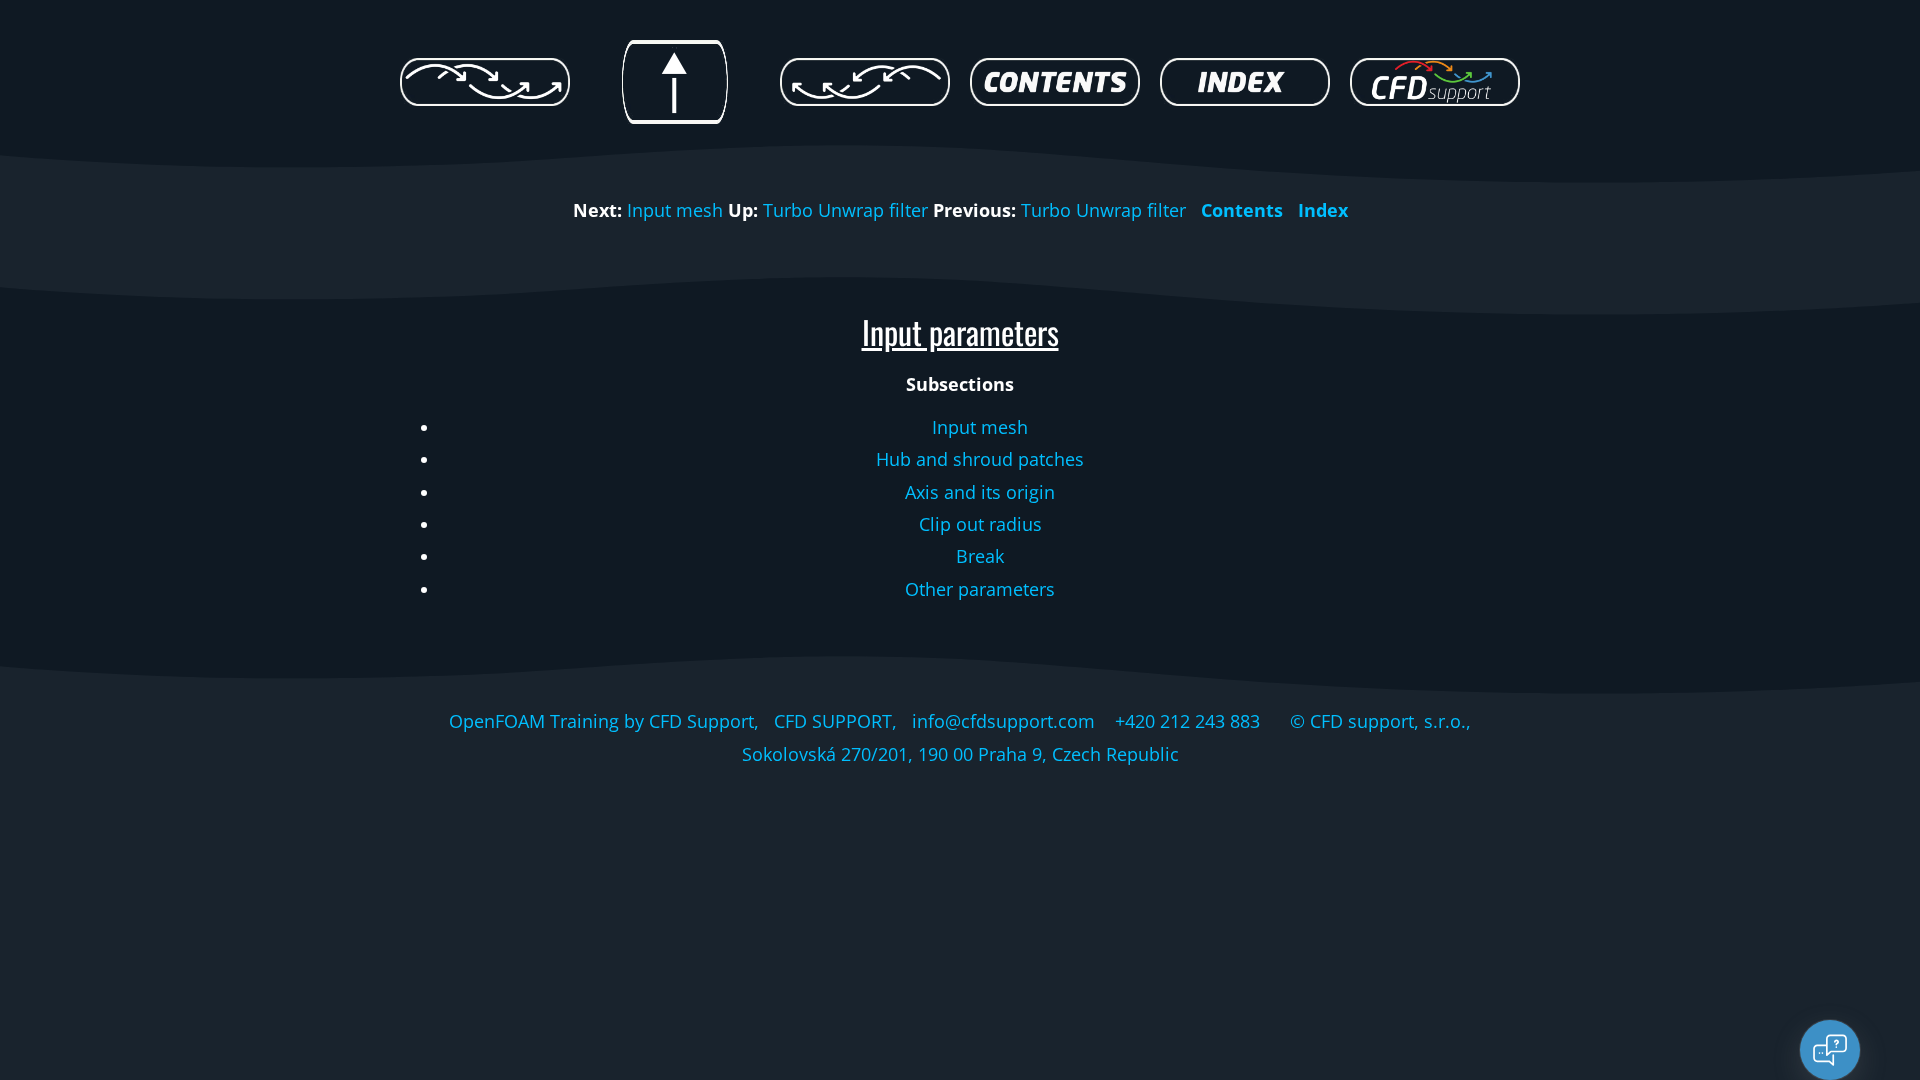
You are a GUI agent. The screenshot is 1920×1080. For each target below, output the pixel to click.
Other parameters (980, 589)
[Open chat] (1830, 1050)
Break (980, 556)
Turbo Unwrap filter (845, 210)
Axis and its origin (980, 492)
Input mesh (675, 210)
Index (1323, 210)
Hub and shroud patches (980, 459)
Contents (1242, 210)
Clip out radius (980, 524)
